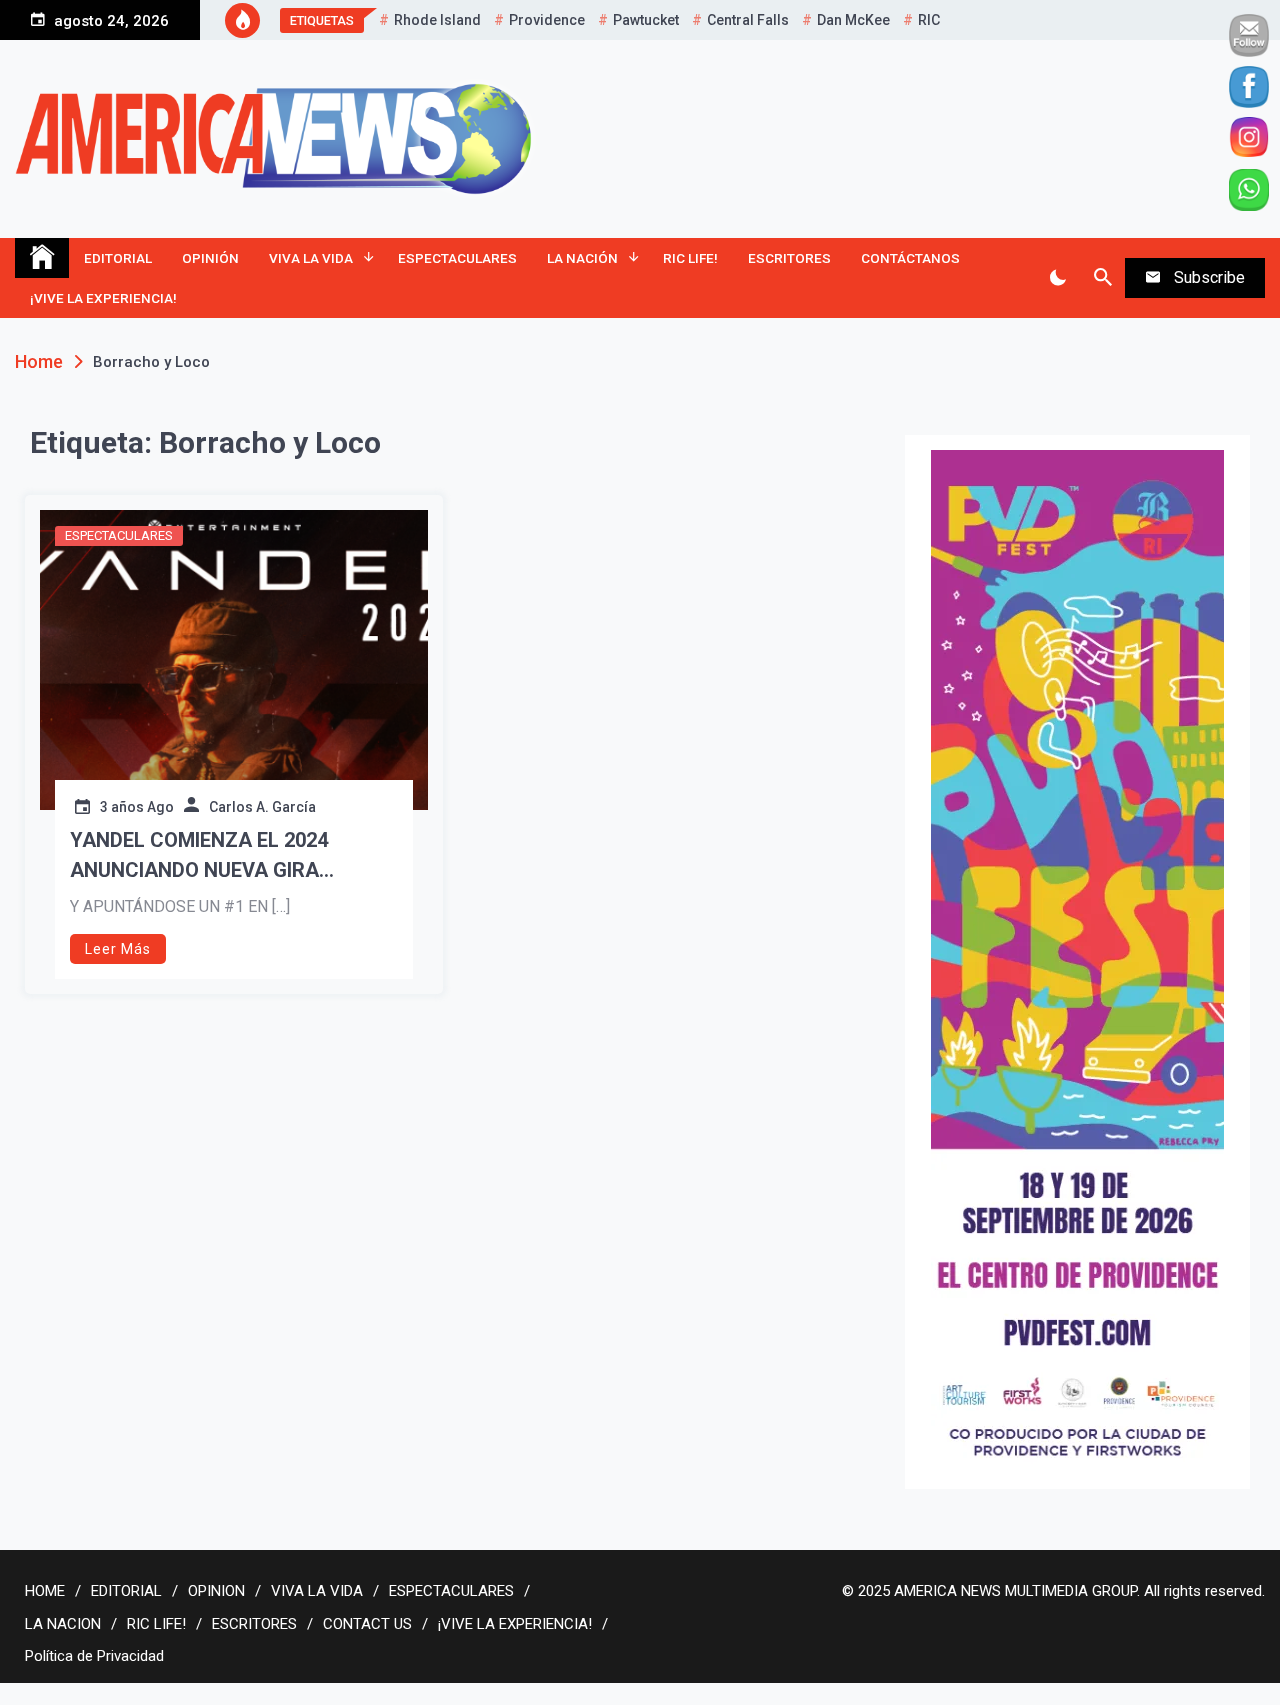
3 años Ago (137, 807)
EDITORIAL (118, 258)
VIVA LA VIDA (311, 258)
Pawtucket (646, 20)
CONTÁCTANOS (910, 258)
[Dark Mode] (1057, 278)
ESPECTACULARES (457, 258)
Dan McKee (853, 20)
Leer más (118, 949)
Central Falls (748, 20)
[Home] (42, 258)
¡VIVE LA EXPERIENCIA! (103, 298)
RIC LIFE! (690, 258)
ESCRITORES (789, 258)
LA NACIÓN (582, 258)
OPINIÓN (210, 258)
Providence (547, 20)
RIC (929, 20)
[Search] (1102, 278)
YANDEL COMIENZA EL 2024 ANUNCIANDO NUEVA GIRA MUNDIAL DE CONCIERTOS (199, 856)
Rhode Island (437, 20)
